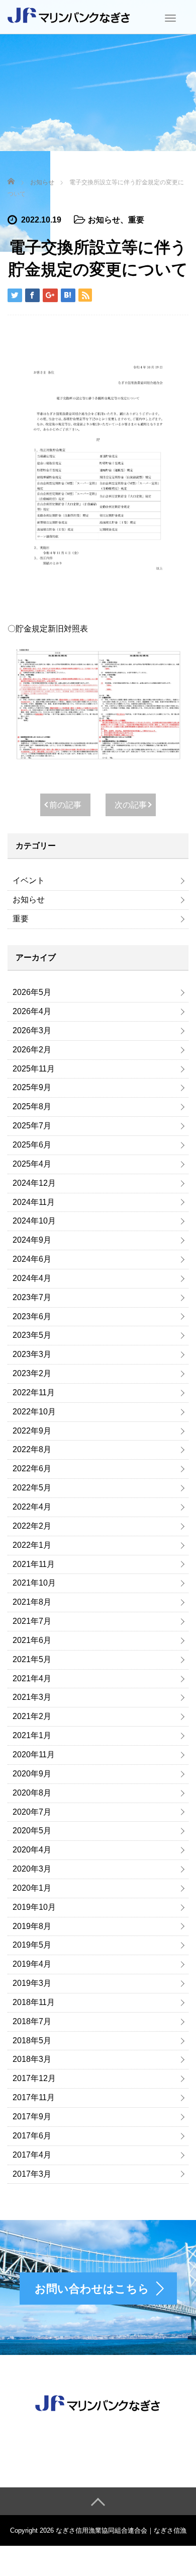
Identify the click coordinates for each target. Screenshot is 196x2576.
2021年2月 (32, 1716)
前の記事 (65, 805)
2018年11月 (34, 2002)
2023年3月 (32, 1354)
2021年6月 (32, 1640)
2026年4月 (32, 1011)
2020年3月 (32, 1869)
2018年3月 (32, 2059)
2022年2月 (32, 1526)
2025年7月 (32, 1126)
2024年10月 (34, 1221)
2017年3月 (32, 2174)
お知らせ (104, 220)
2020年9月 (32, 1774)
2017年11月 (34, 2097)
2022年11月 (34, 1392)
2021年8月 (32, 1602)
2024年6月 (32, 1259)
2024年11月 (34, 1202)
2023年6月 (32, 1316)
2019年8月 (32, 1926)
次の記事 (131, 805)
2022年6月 (32, 1469)
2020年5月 (32, 1831)
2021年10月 (34, 1583)
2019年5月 (32, 1945)
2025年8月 (32, 1106)
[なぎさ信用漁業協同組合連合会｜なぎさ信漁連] (69, 15)
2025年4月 (32, 1164)
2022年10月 (34, 1412)
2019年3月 (32, 1983)
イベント (29, 880)
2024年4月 (32, 1278)
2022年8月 (32, 1449)
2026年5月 (32, 992)
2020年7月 (32, 1812)
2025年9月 (32, 1087)
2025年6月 (32, 1145)
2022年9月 (32, 1431)
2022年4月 (32, 1507)
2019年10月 (34, 1907)
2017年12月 (34, 2078)
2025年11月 (34, 1069)
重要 (136, 220)
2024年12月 (34, 1183)
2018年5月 (32, 2041)
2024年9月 (32, 1240)
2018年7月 (32, 2021)
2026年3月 (32, 1030)
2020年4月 (32, 1850)
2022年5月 (32, 1488)
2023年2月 (32, 1373)
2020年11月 (34, 1755)
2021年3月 (32, 1697)
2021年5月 (32, 1659)
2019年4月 (32, 1964)
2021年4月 (32, 1678)
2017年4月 (32, 2155)
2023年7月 (32, 1297)
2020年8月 (32, 1793)
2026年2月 (32, 1050)
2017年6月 (32, 2136)
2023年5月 (32, 1335)
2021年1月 (32, 1735)
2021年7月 (32, 1621)
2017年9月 (32, 2117)
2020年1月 (32, 1888)
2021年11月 (34, 1564)
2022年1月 (32, 1545)
